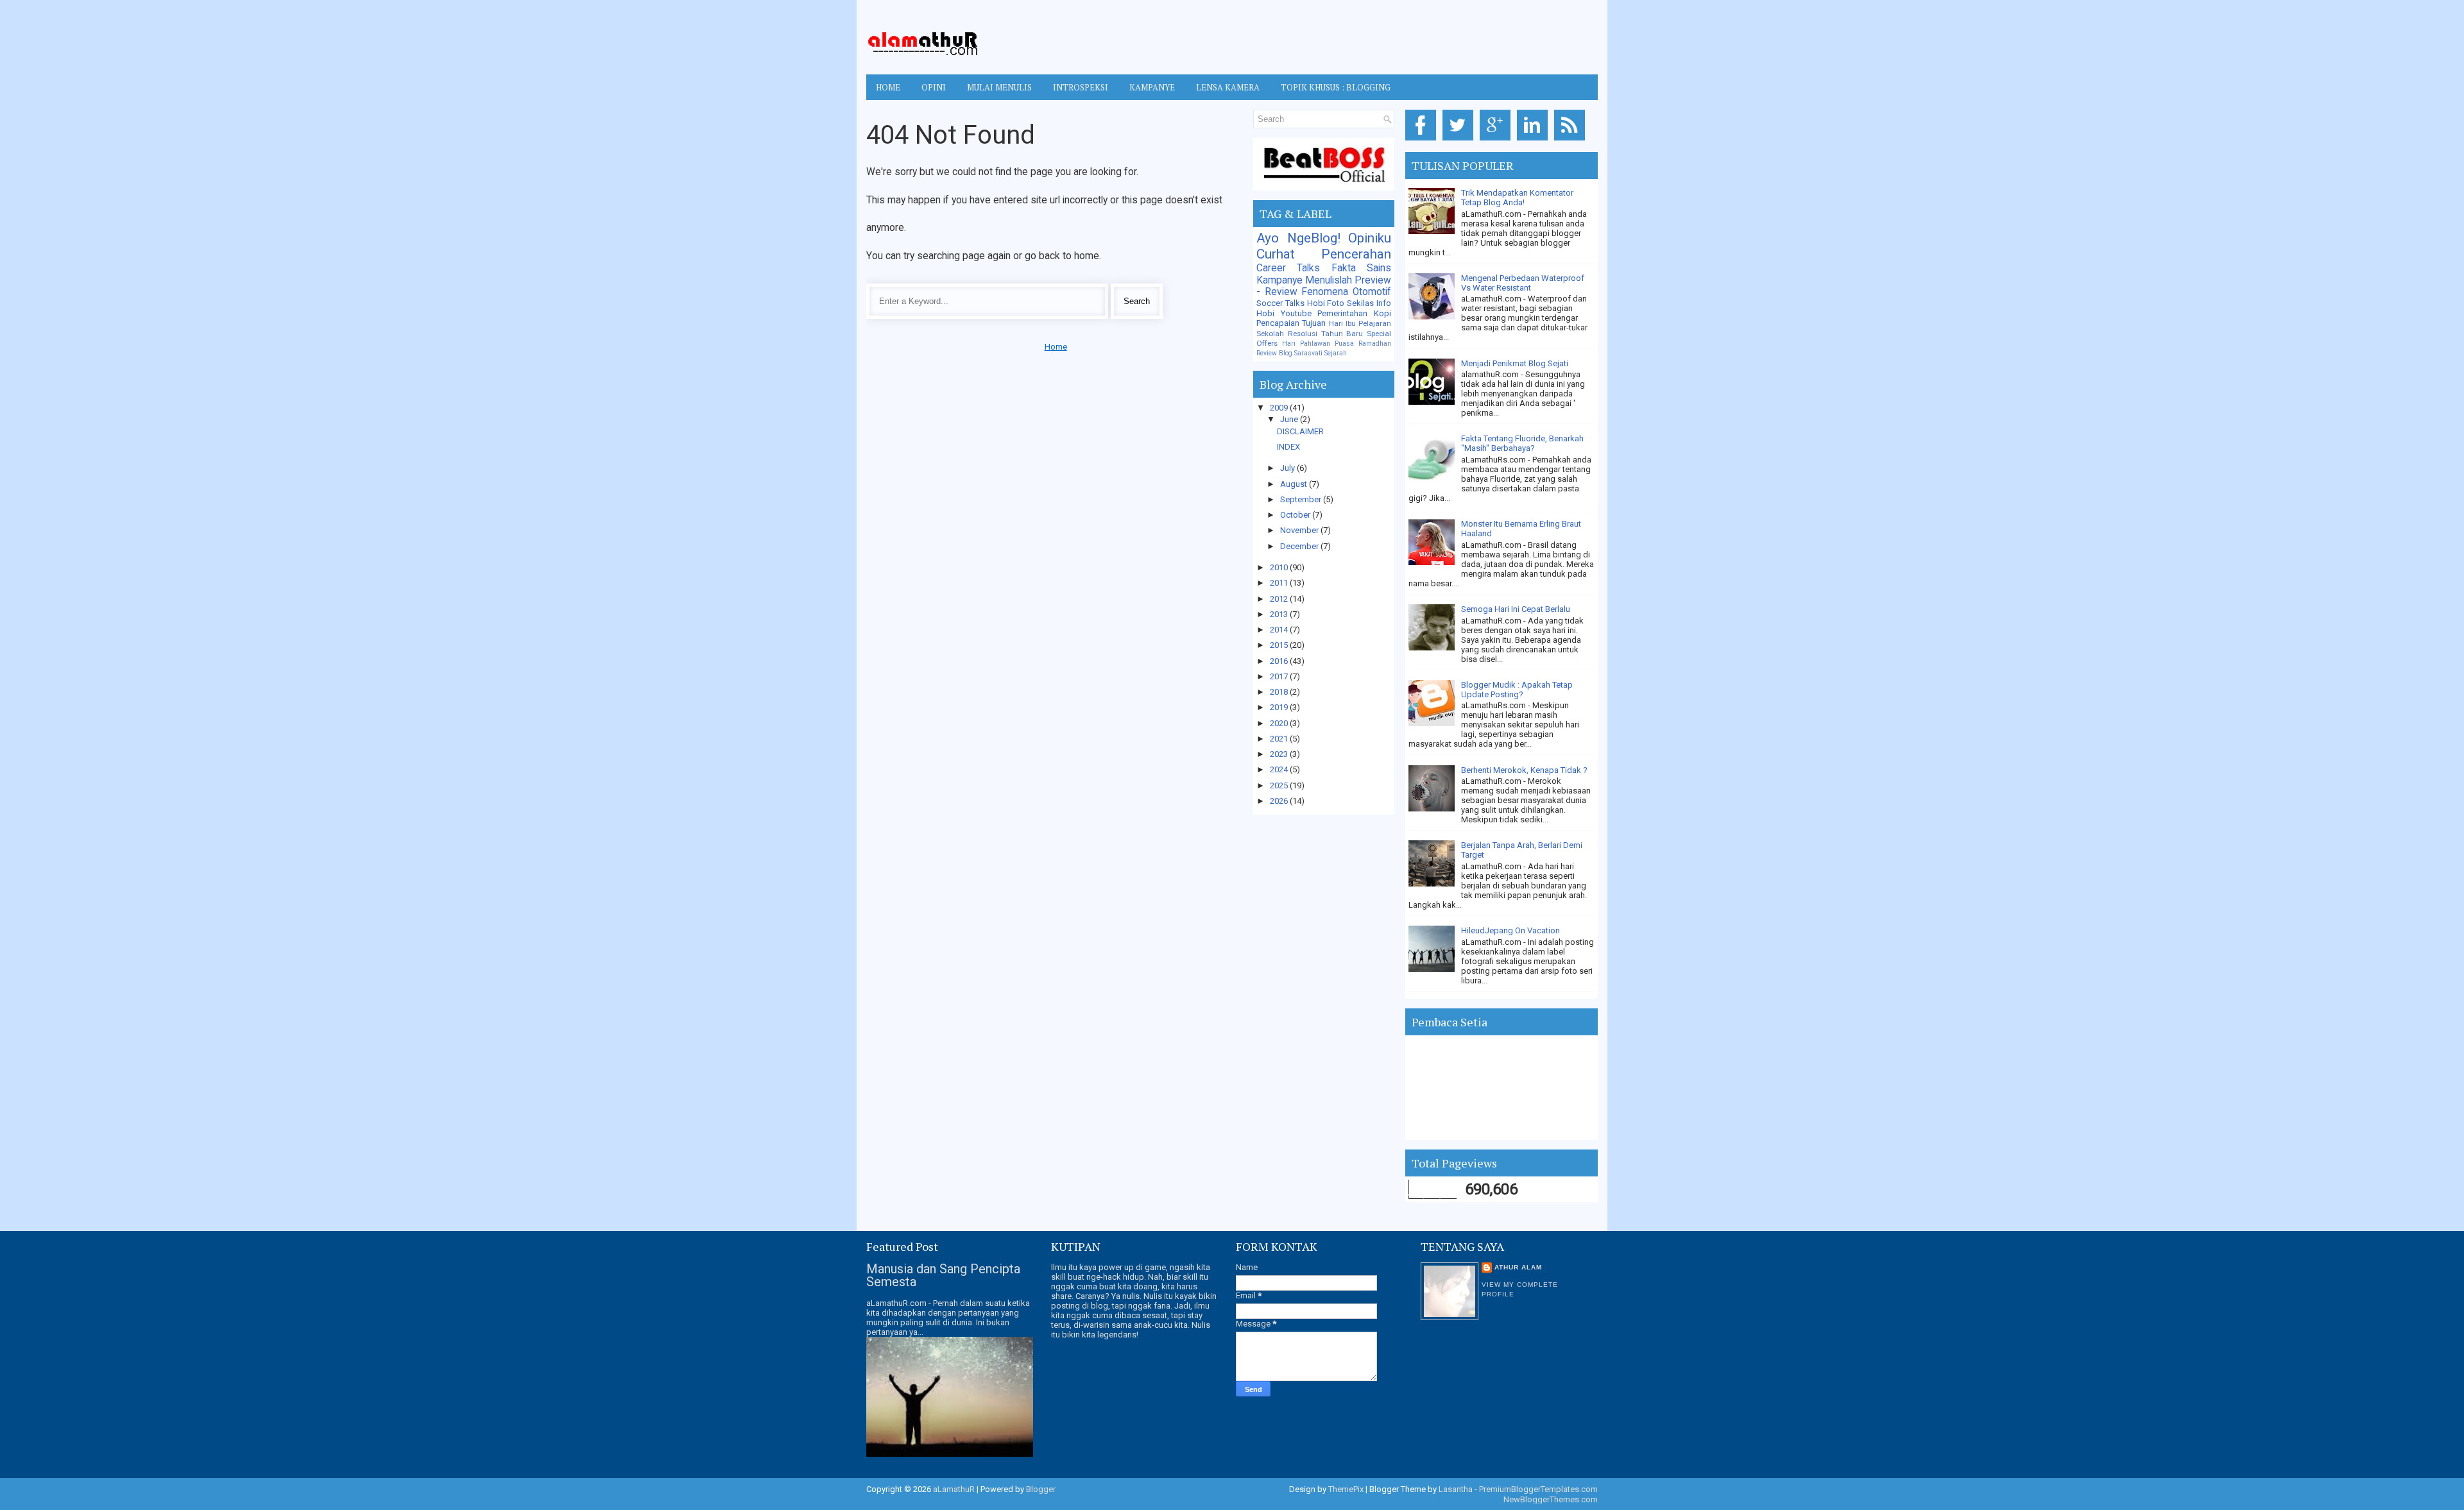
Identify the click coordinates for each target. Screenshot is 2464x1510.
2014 (1280, 630)
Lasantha (1456, 1489)
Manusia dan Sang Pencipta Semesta (943, 1275)
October (1296, 515)
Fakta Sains (1361, 268)
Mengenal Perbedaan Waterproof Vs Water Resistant (1523, 283)
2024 (1280, 769)
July (1288, 468)
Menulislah (1329, 280)
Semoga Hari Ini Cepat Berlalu (1516, 609)
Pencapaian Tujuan (1291, 323)
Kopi (1382, 313)
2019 (1280, 707)
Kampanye (1279, 280)
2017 (1280, 676)
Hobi (1265, 313)
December (1300, 546)
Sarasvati (1308, 353)
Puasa (1344, 344)
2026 (1280, 801)
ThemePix (1346, 1489)
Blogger (1041, 1489)
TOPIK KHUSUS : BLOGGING (1336, 87)
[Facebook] (1423, 141)
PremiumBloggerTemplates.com (1538, 1489)
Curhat (1276, 254)
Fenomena (1325, 292)
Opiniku (1370, 238)
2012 (1280, 599)
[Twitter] (1460, 141)
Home (888, 87)
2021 (1280, 739)
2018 (1280, 692)
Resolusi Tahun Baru (1326, 334)
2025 (1280, 785)
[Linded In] (1535, 141)
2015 (1280, 645)
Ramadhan (1375, 344)
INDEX (1288, 447)
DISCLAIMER (1300, 431)
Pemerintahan (1342, 313)
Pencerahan (1356, 254)
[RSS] (1572, 141)
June (1290, 419)
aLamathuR (954, 1489)
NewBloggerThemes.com (1551, 1499)
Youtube (1296, 313)
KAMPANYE (1152, 87)
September (1302, 499)
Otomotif (1372, 292)
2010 (1280, 567)
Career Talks (1288, 268)
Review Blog (1274, 353)
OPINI (934, 87)
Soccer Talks (1280, 303)
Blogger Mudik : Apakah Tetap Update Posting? (1517, 690)
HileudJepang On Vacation (1510, 930)
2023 (1280, 754)
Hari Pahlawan (1306, 344)
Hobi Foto (1326, 303)
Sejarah (1336, 353)
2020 (1280, 723)
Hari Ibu (1342, 323)
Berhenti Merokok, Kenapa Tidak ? (1524, 770)
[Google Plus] (1497, 141)
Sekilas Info (1369, 303)
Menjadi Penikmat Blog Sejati (1515, 363)
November (1300, 530)
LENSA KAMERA (1228, 87)
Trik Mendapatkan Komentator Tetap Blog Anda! (1517, 198)
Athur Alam (1518, 1267)
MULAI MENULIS (999, 87)
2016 (1280, 661)
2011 (1280, 583)
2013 (1280, 614)
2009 (1280, 408)
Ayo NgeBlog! (1298, 238)
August (1295, 484)
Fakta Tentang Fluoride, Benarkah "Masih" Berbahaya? (1522, 443)
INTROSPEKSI (1081, 87)
